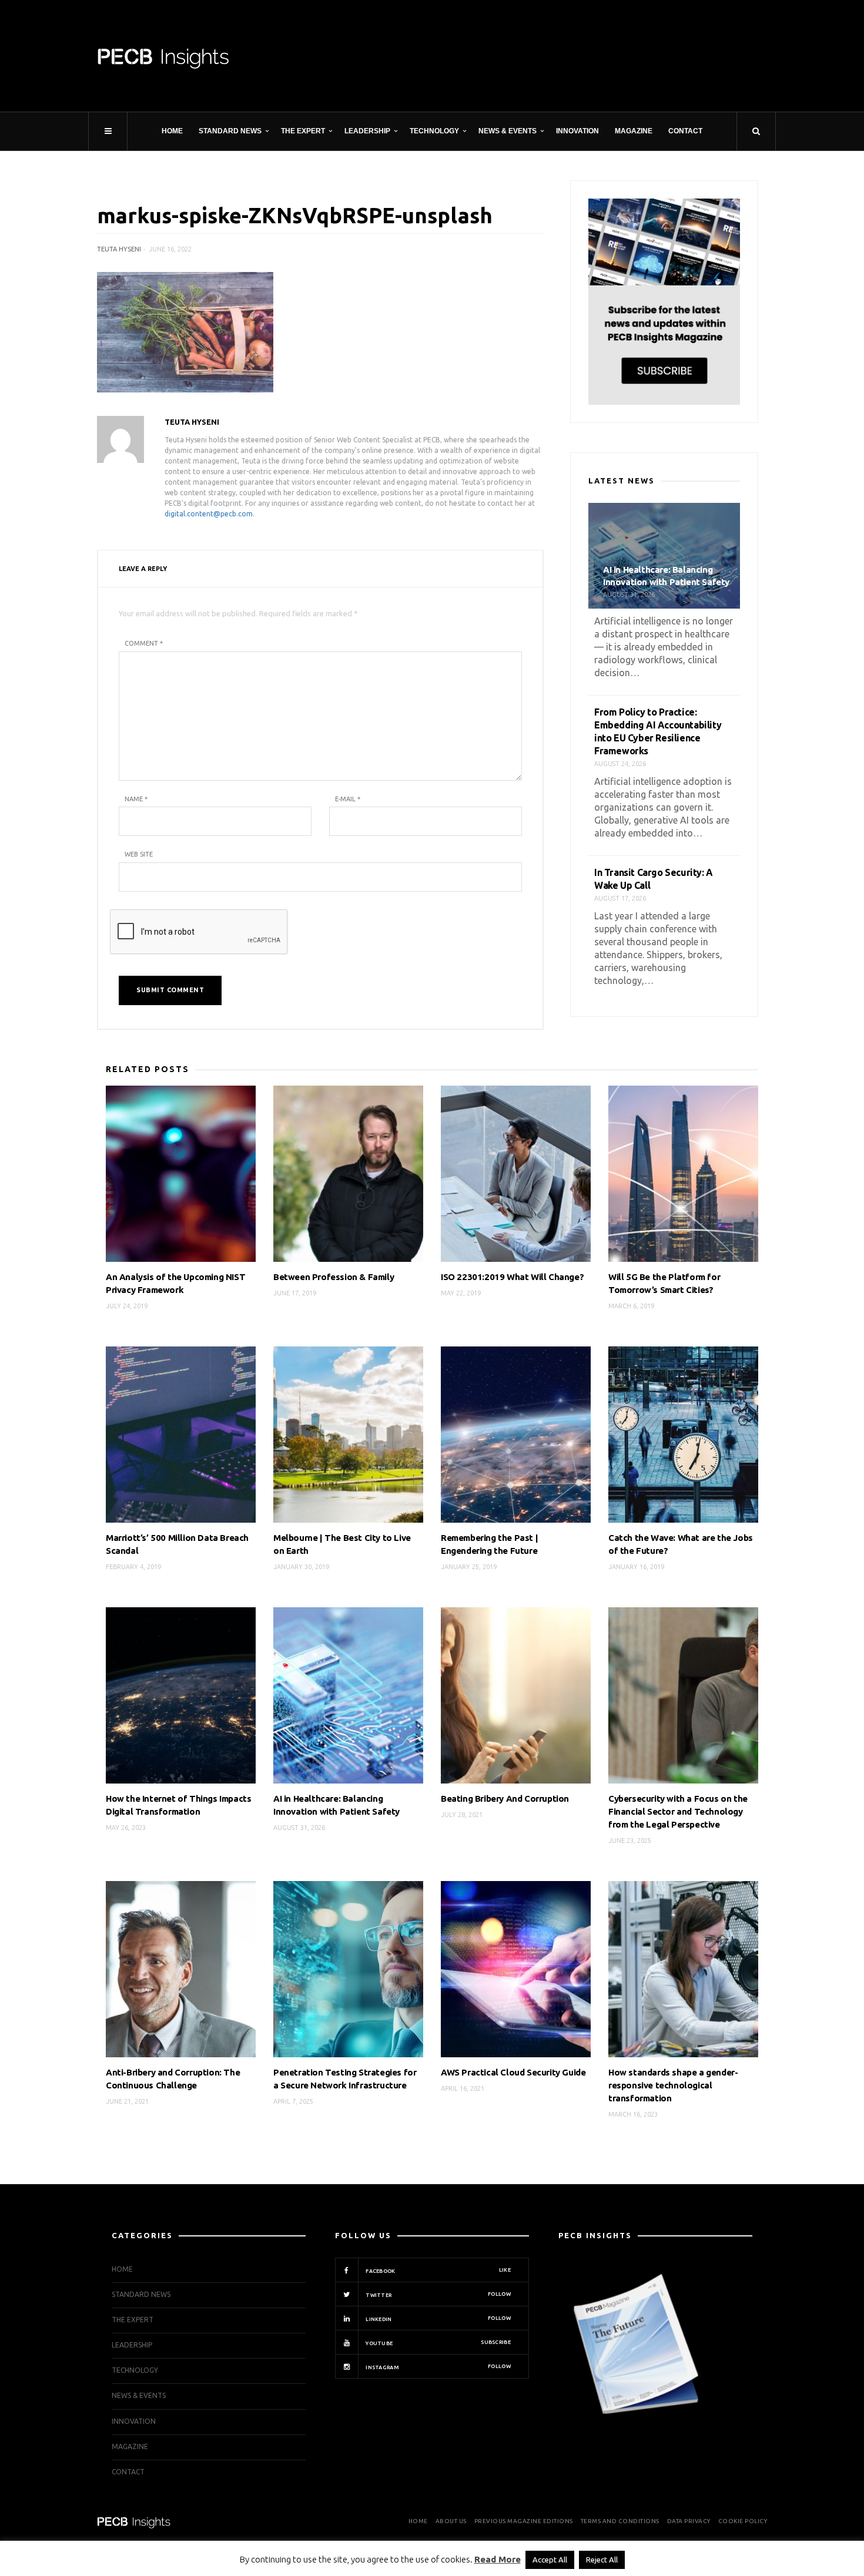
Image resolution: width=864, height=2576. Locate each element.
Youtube (438, 2343)
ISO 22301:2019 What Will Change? (512, 1277)
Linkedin (438, 2319)
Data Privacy (689, 2521)
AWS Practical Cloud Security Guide (513, 2072)
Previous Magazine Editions (524, 2521)
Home (172, 131)
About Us (451, 2521)
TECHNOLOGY (434, 131)
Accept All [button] (550, 2560)
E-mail (348, 799)
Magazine (634, 131)
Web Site (139, 854)
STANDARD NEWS (230, 131)
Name (136, 799)
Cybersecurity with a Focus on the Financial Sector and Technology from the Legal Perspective (678, 1811)
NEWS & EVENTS (508, 131)
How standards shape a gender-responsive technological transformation (673, 2085)
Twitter (438, 2295)
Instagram (438, 2367)
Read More (498, 2559)
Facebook (438, 2271)
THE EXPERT (303, 131)
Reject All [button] (602, 2560)
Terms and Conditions (620, 2521)
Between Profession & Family (334, 1277)
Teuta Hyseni (119, 249)
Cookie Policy (743, 2521)
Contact (685, 131)
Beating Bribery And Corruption (505, 1799)
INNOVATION (577, 131)
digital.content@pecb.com (209, 514)
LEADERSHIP (367, 131)
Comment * (144, 643)
